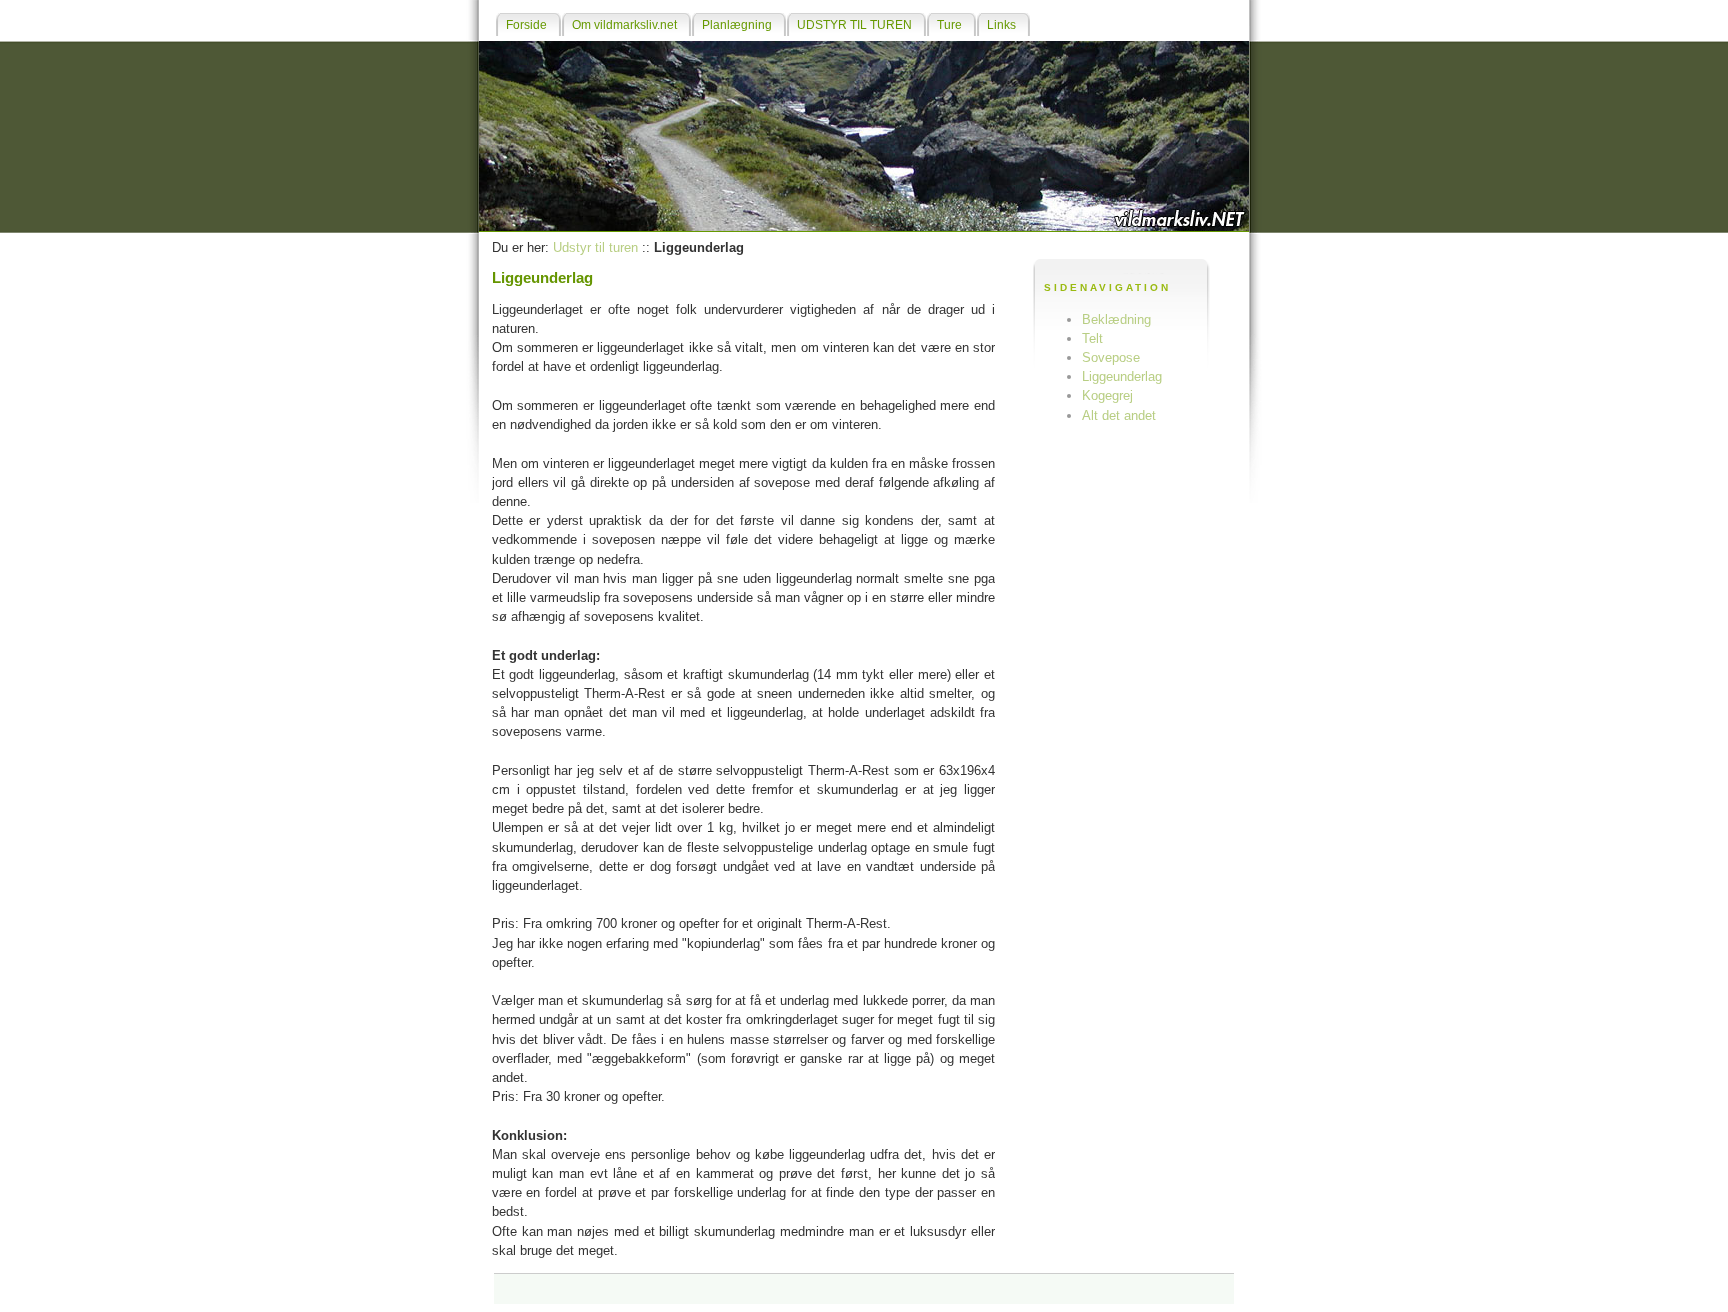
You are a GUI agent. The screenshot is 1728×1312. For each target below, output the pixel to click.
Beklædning (1116, 319)
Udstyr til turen (595, 247)
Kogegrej (1107, 395)
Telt (1092, 338)
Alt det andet (1119, 415)
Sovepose (1111, 357)
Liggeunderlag (1122, 376)
